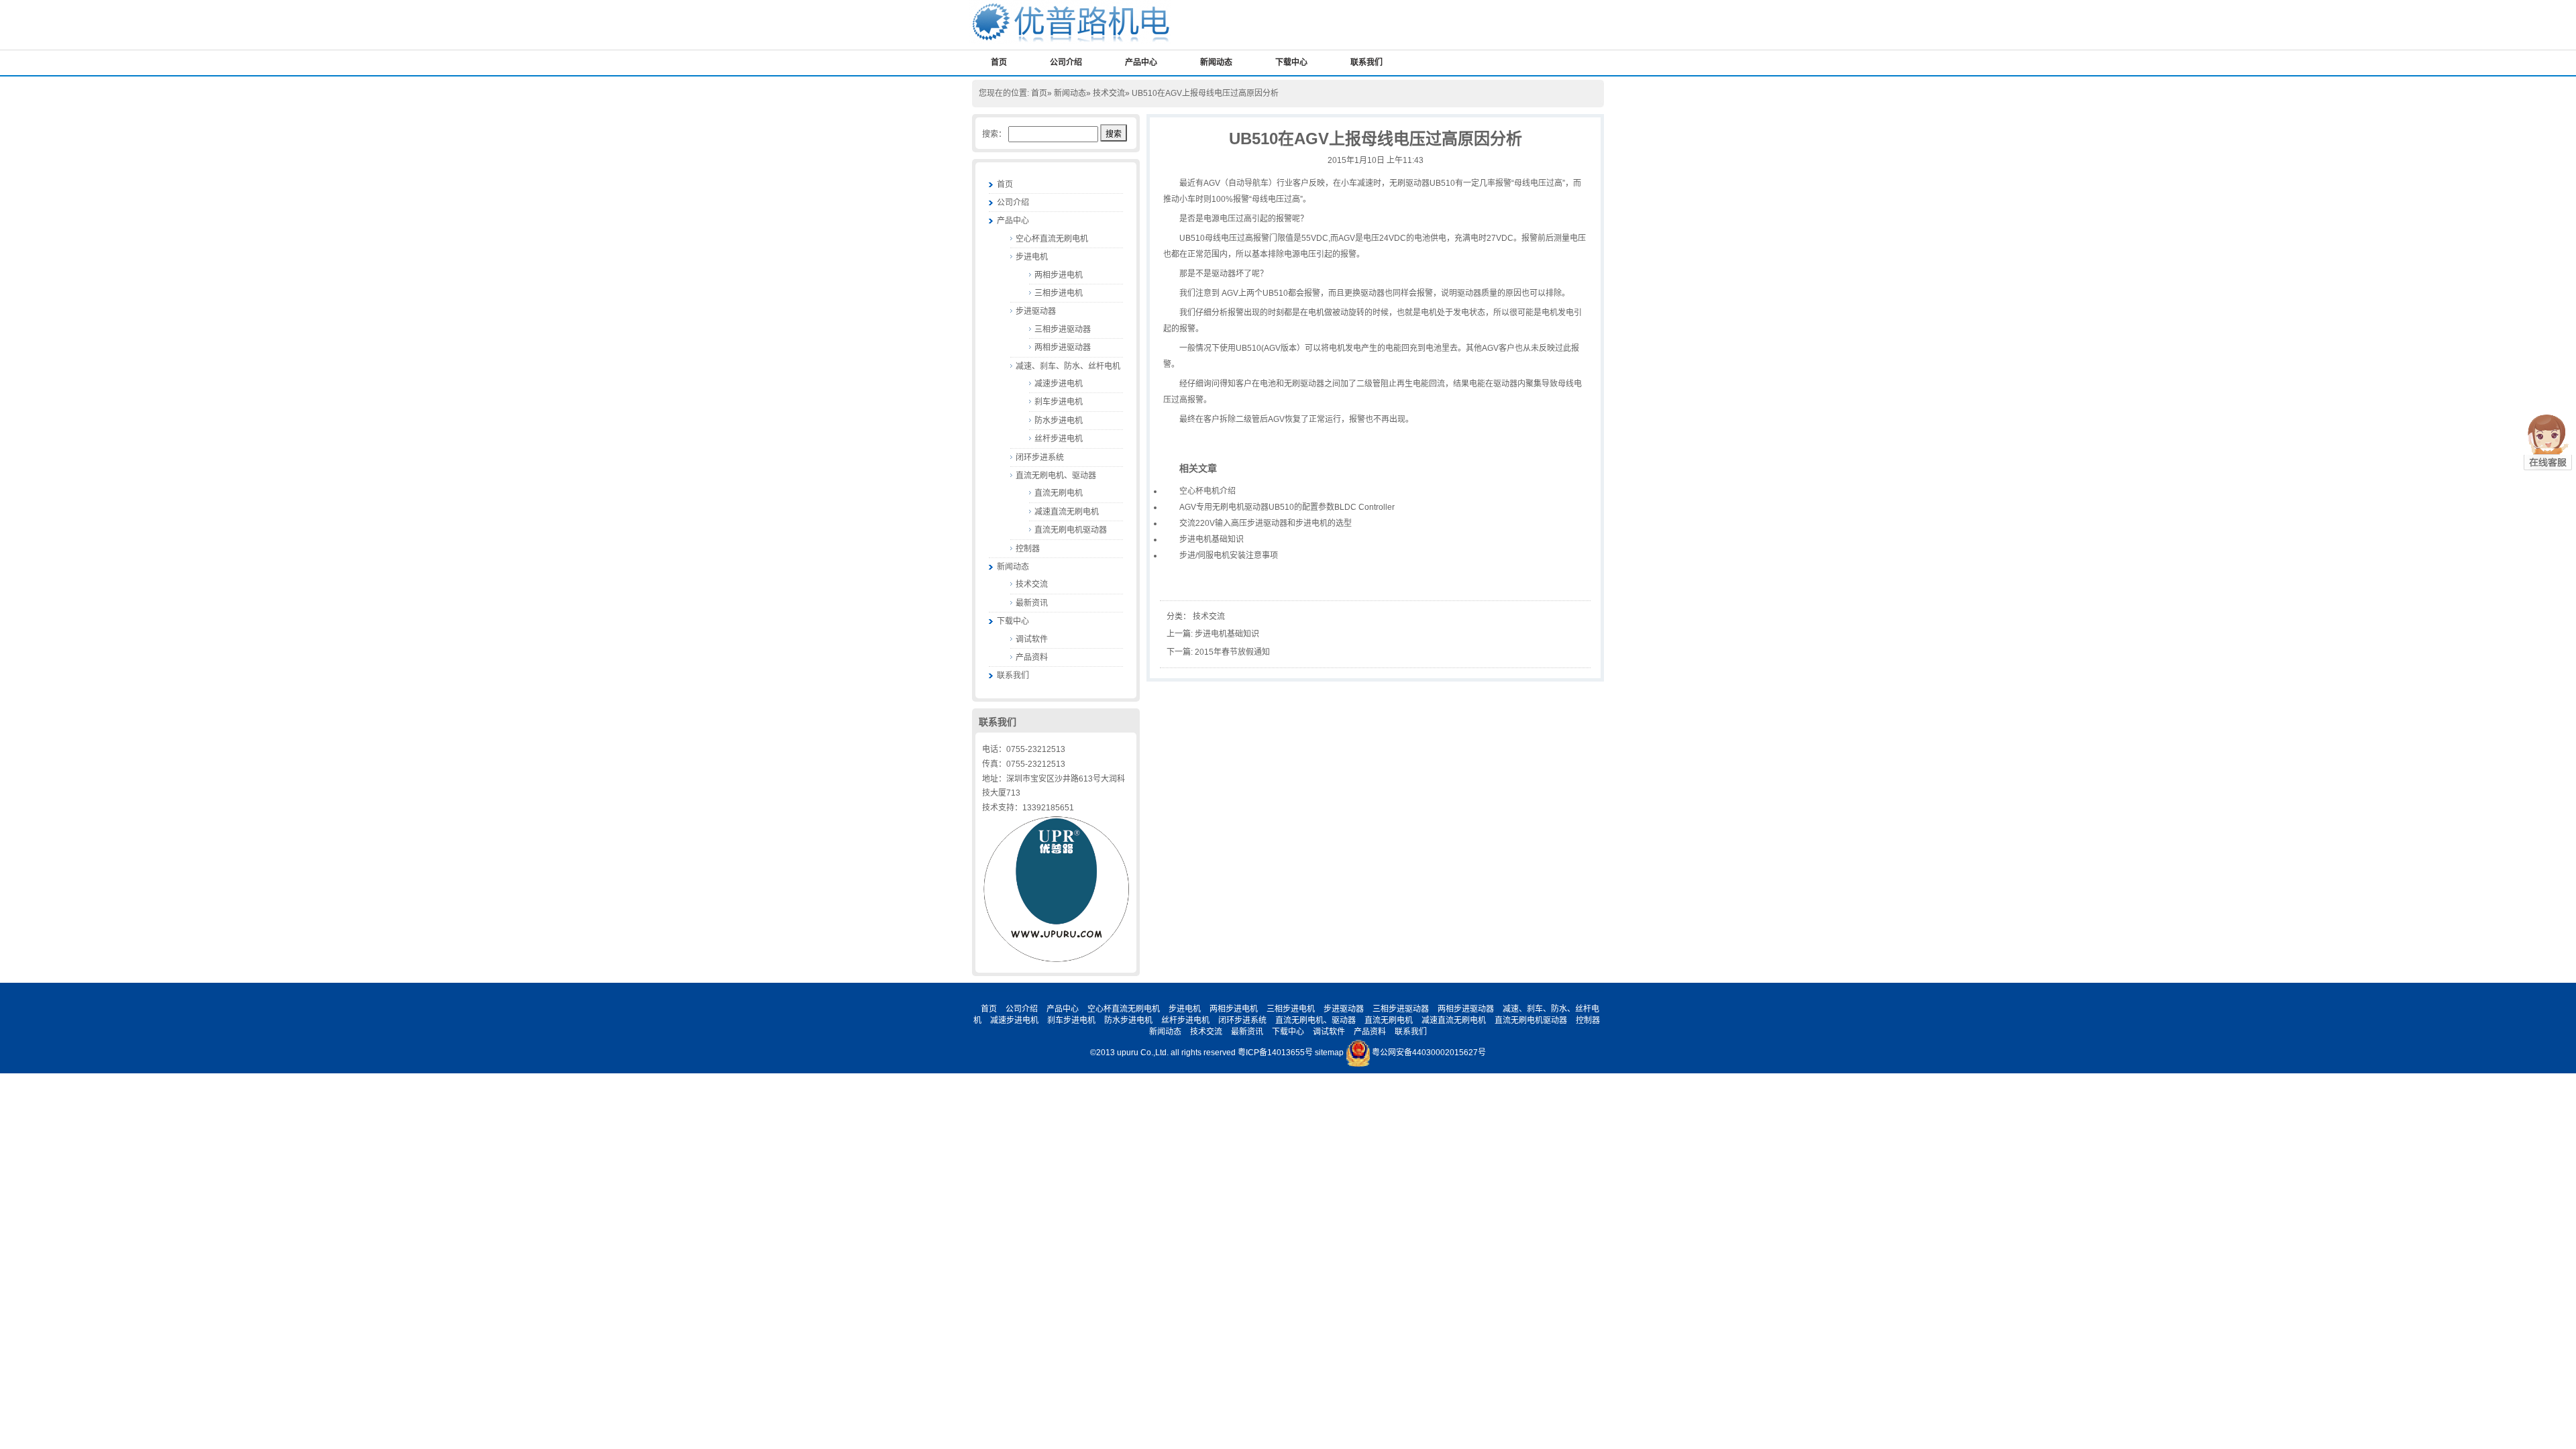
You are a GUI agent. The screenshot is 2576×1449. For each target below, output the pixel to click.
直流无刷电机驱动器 (1071, 530)
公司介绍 (1066, 62)
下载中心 (1291, 62)
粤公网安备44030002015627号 (1429, 1053)
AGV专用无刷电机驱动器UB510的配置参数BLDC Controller (1287, 507)
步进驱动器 (1036, 311)
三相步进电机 (1059, 293)
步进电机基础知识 (1212, 539)
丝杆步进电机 (1059, 439)
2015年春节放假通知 (1232, 652)
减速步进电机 (1059, 384)
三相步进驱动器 (1063, 329)
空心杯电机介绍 (1207, 491)
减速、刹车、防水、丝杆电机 (1068, 366)
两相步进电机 (1059, 275)
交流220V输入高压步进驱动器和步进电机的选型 (1266, 523)
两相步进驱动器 (1063, 347)
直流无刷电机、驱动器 (1056, 476)
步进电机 (1032, 257)
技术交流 (1109, 93)
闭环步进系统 (1040, 458)
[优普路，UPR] (1070, 21)
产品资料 (1032, 657)
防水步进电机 (1059, 421)
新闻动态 (1216, 62)
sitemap (1329, 1053)
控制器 (1028, 549)
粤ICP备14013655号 (1275, 1053)
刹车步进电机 (1059, 402)
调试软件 (1032, 639)
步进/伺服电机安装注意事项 (1229, 555)
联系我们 (1366, 62)
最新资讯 (1032, 603)
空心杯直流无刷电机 (1052, 239)
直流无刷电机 (1059, 493)
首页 (999, 62)
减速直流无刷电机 (1067, 512)
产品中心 (1141, 62)
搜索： (994, 134)
